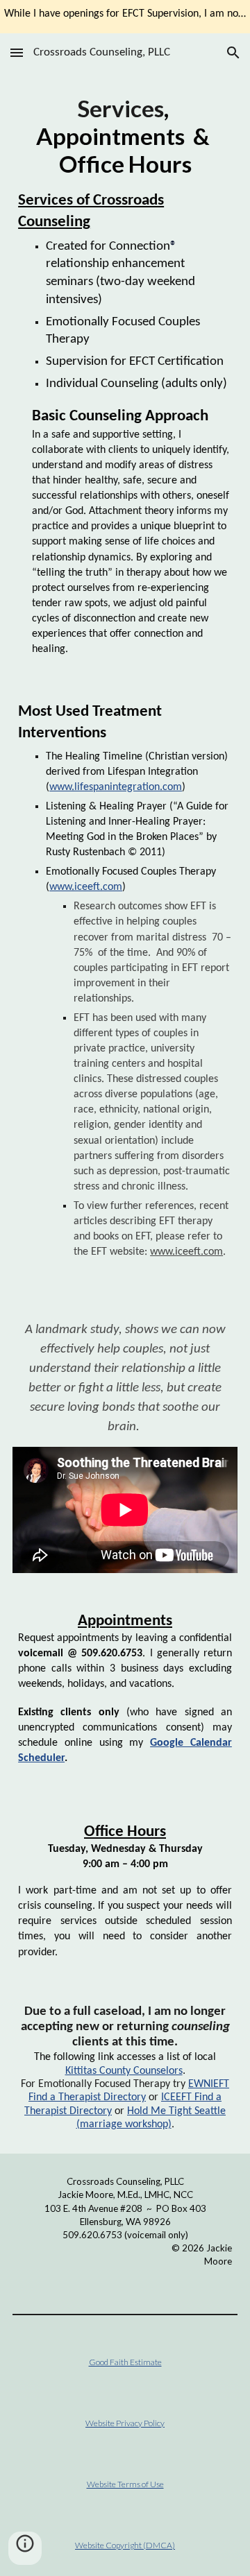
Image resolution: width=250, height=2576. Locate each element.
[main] (125, 376)
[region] (125, 17)
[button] (17, 52)
